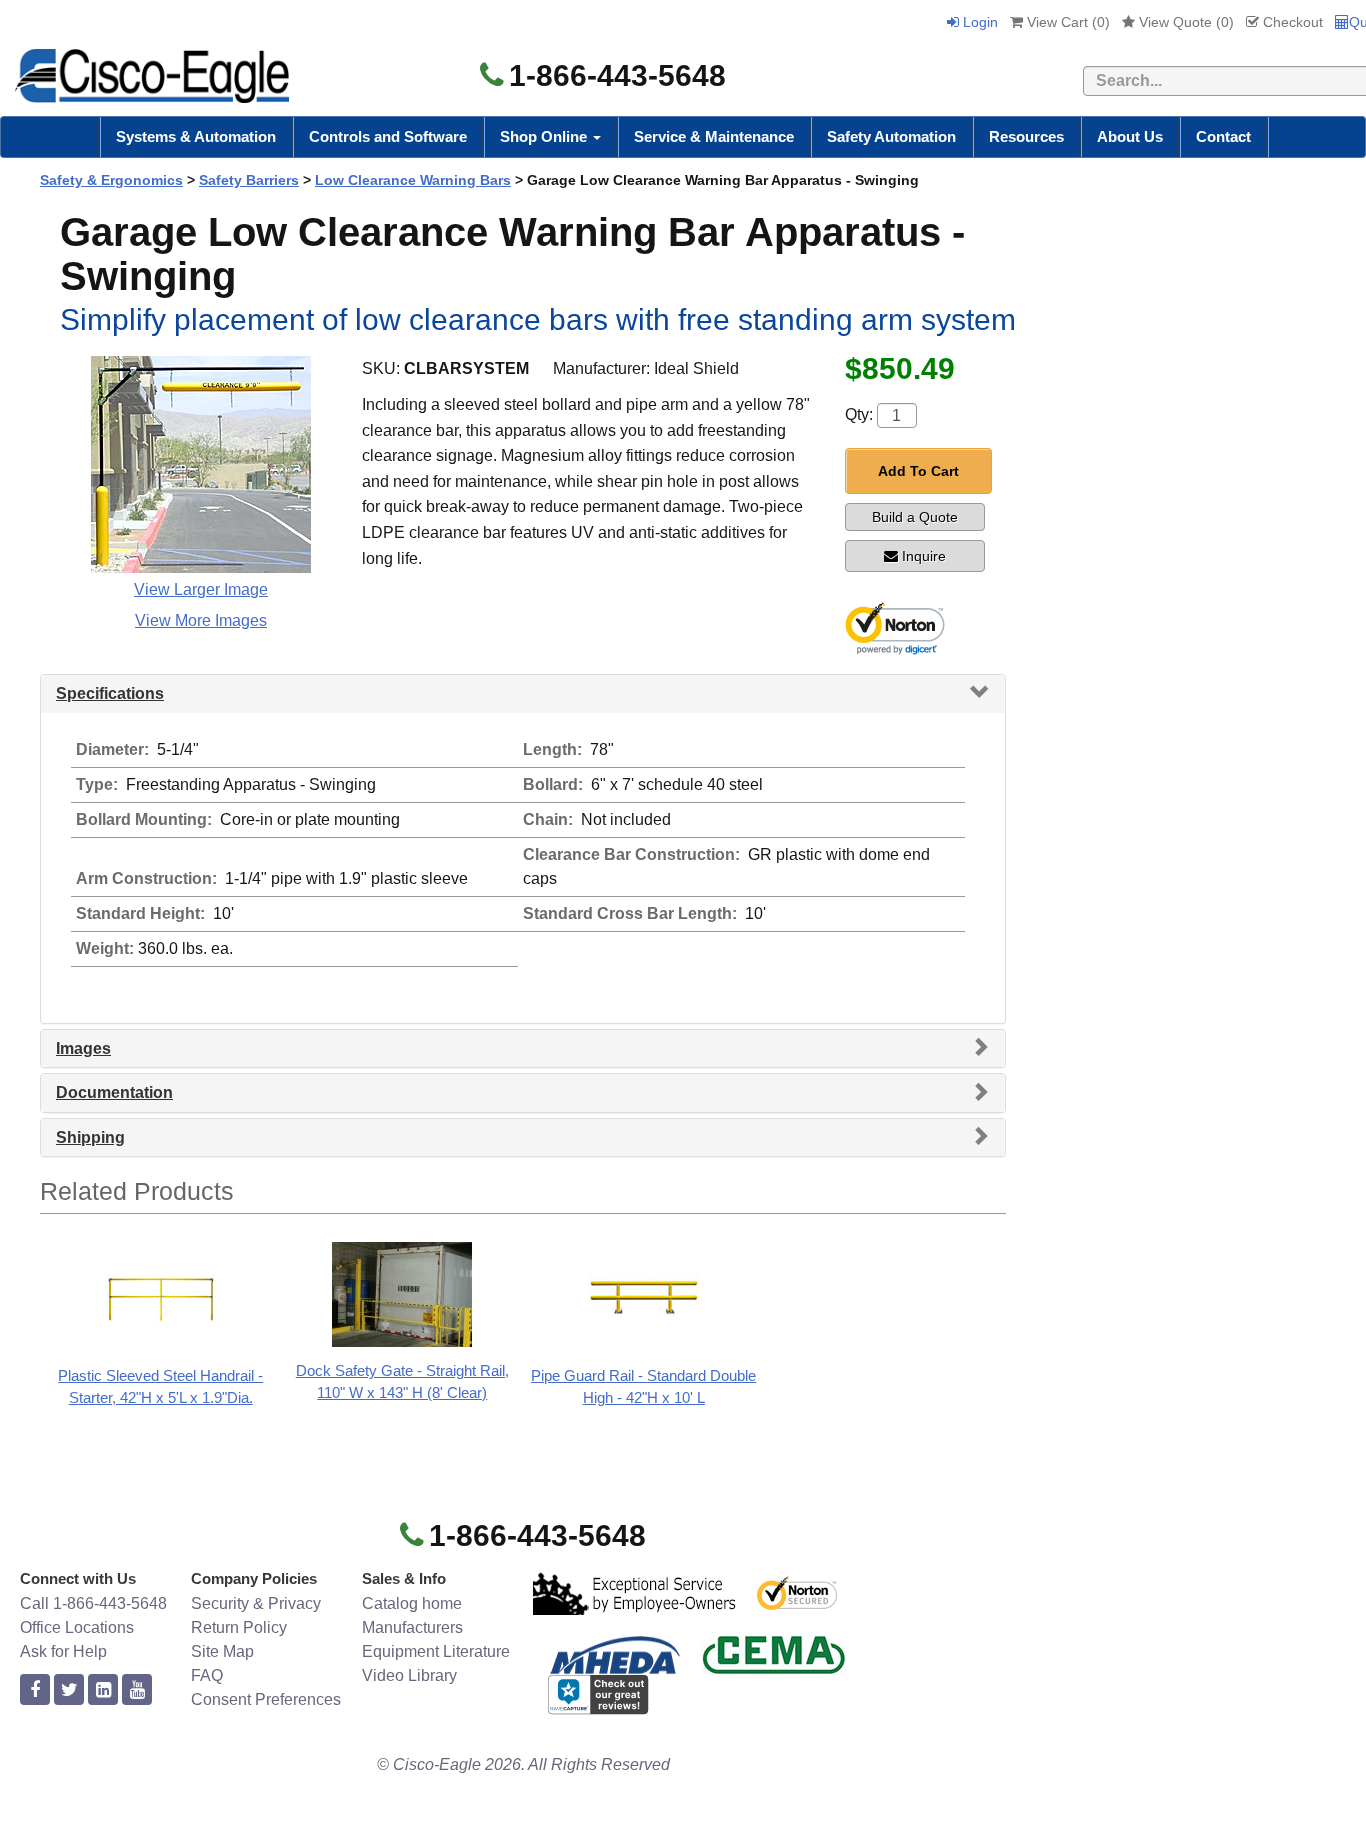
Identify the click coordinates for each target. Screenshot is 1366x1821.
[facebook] (35, 1690)
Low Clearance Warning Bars (413, 180)
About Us (1130, 136)
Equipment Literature (436, 1651)
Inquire (924, 556)
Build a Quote (915, 517)
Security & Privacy (256, 1603)
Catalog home (412, 1603)
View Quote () (1184, 22)
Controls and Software (388, 136)
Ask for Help (63, 1651)
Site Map (222, 1651)
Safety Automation (891, 136)
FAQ (207, 1675)
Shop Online (545, 136)
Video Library (409, 1675)
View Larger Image (201, 589)
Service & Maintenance (714, 136)
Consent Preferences (266, 1699)
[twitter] (69, 1690)
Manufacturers (412, 1627)
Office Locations (77, 1627)
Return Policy (239, 1627)
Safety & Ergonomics (111, 180)
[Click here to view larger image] (201, 464)
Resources (1026, 136)
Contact (1223, 136)
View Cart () (1066, 22)
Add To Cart (918, 471)
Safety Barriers (249, 180)
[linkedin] (103, 1690)
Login (978, 22)
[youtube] (137, 1690)
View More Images (201, 620)
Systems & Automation (196, 136)
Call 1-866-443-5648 (93, 1603)
